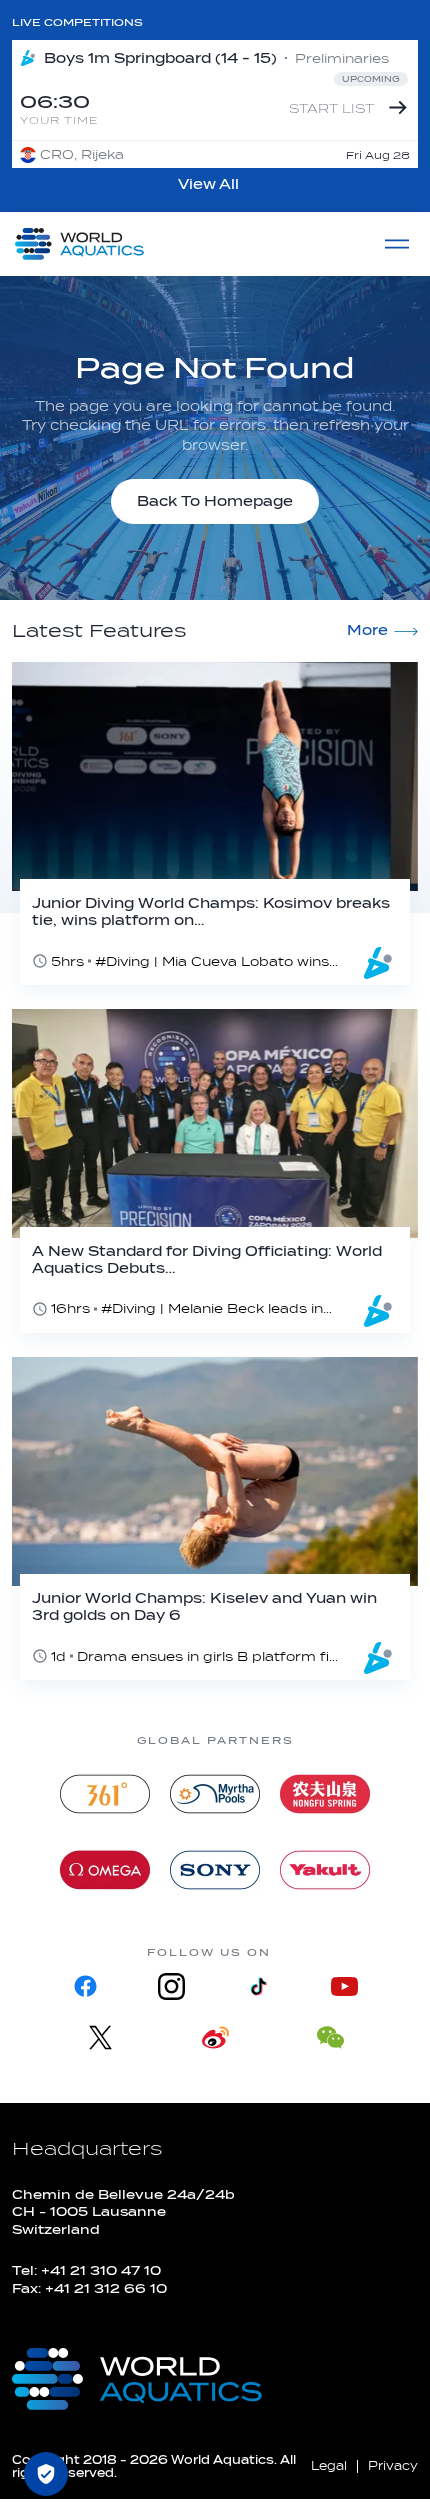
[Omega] (105, 1870)
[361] (105, 1794)
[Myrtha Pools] (215, 1794)
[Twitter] (100, 2037)
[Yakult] (325, 1870)
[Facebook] (86, 1986)
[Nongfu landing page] (325, 1794)
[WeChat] (330, 2037)
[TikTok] (258, 1986)
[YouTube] (344, 1986)
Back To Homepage (215, 501)
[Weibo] (215, 2037)
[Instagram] (172, 1986)
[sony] (215, 1870)
